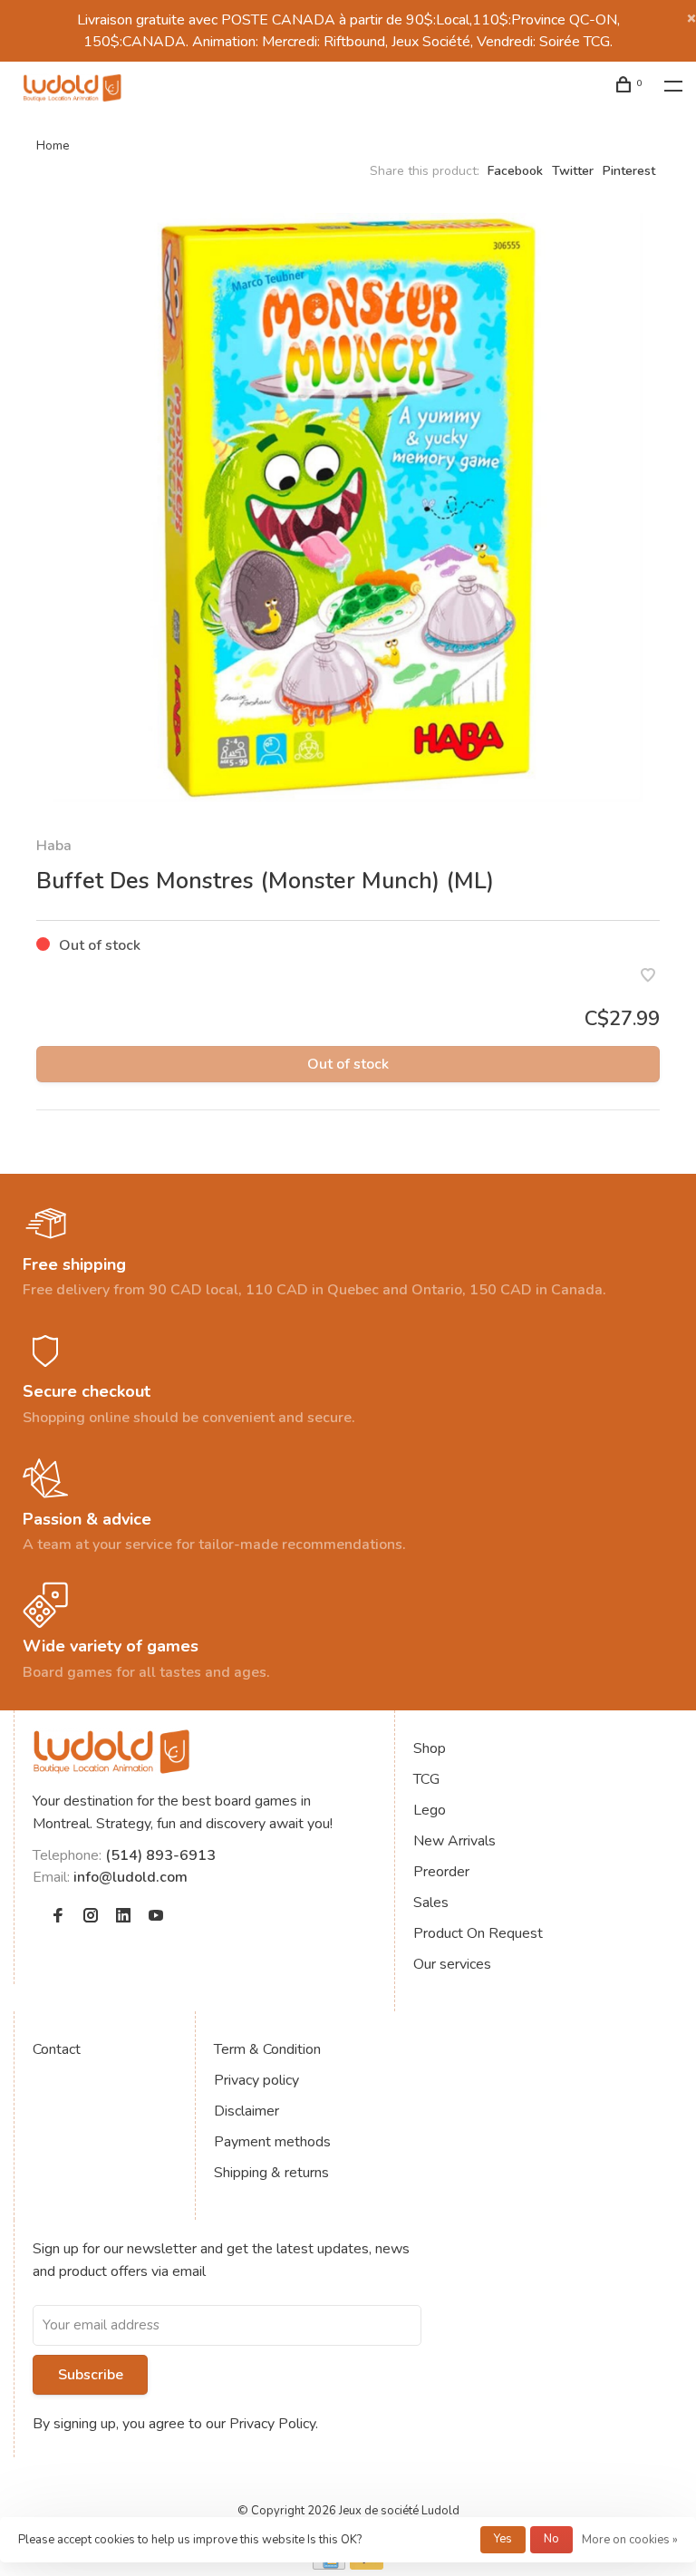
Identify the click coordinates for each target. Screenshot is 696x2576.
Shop (430, 1748)
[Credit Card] (329, 2565)
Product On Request (478, 1933)
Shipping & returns (271, 2173)
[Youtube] (156, 1917)
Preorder (441, 1872)
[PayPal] (367, 2565)
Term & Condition (267, 2049)
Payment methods (272, 2142)
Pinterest (629, 171)
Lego (430, 1810)
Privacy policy (256, 2080)
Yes (503, 2539)
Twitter (573, 171)
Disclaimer (246, 2111)
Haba (54, 846)
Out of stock (348, 1064)
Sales (431, 1903)
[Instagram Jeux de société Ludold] (91, 1917)
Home (53, 145)
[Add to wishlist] (648, 977)
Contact (57, 2049)
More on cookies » (630, 2540)
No (551, 2539)
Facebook (515, 171)
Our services (452, 1964)
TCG (426, 1779)
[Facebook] (58, 1917)
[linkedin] (123, 1917)
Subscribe (91, 2375)
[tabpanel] (348, 508)
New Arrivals (454, 1841)
